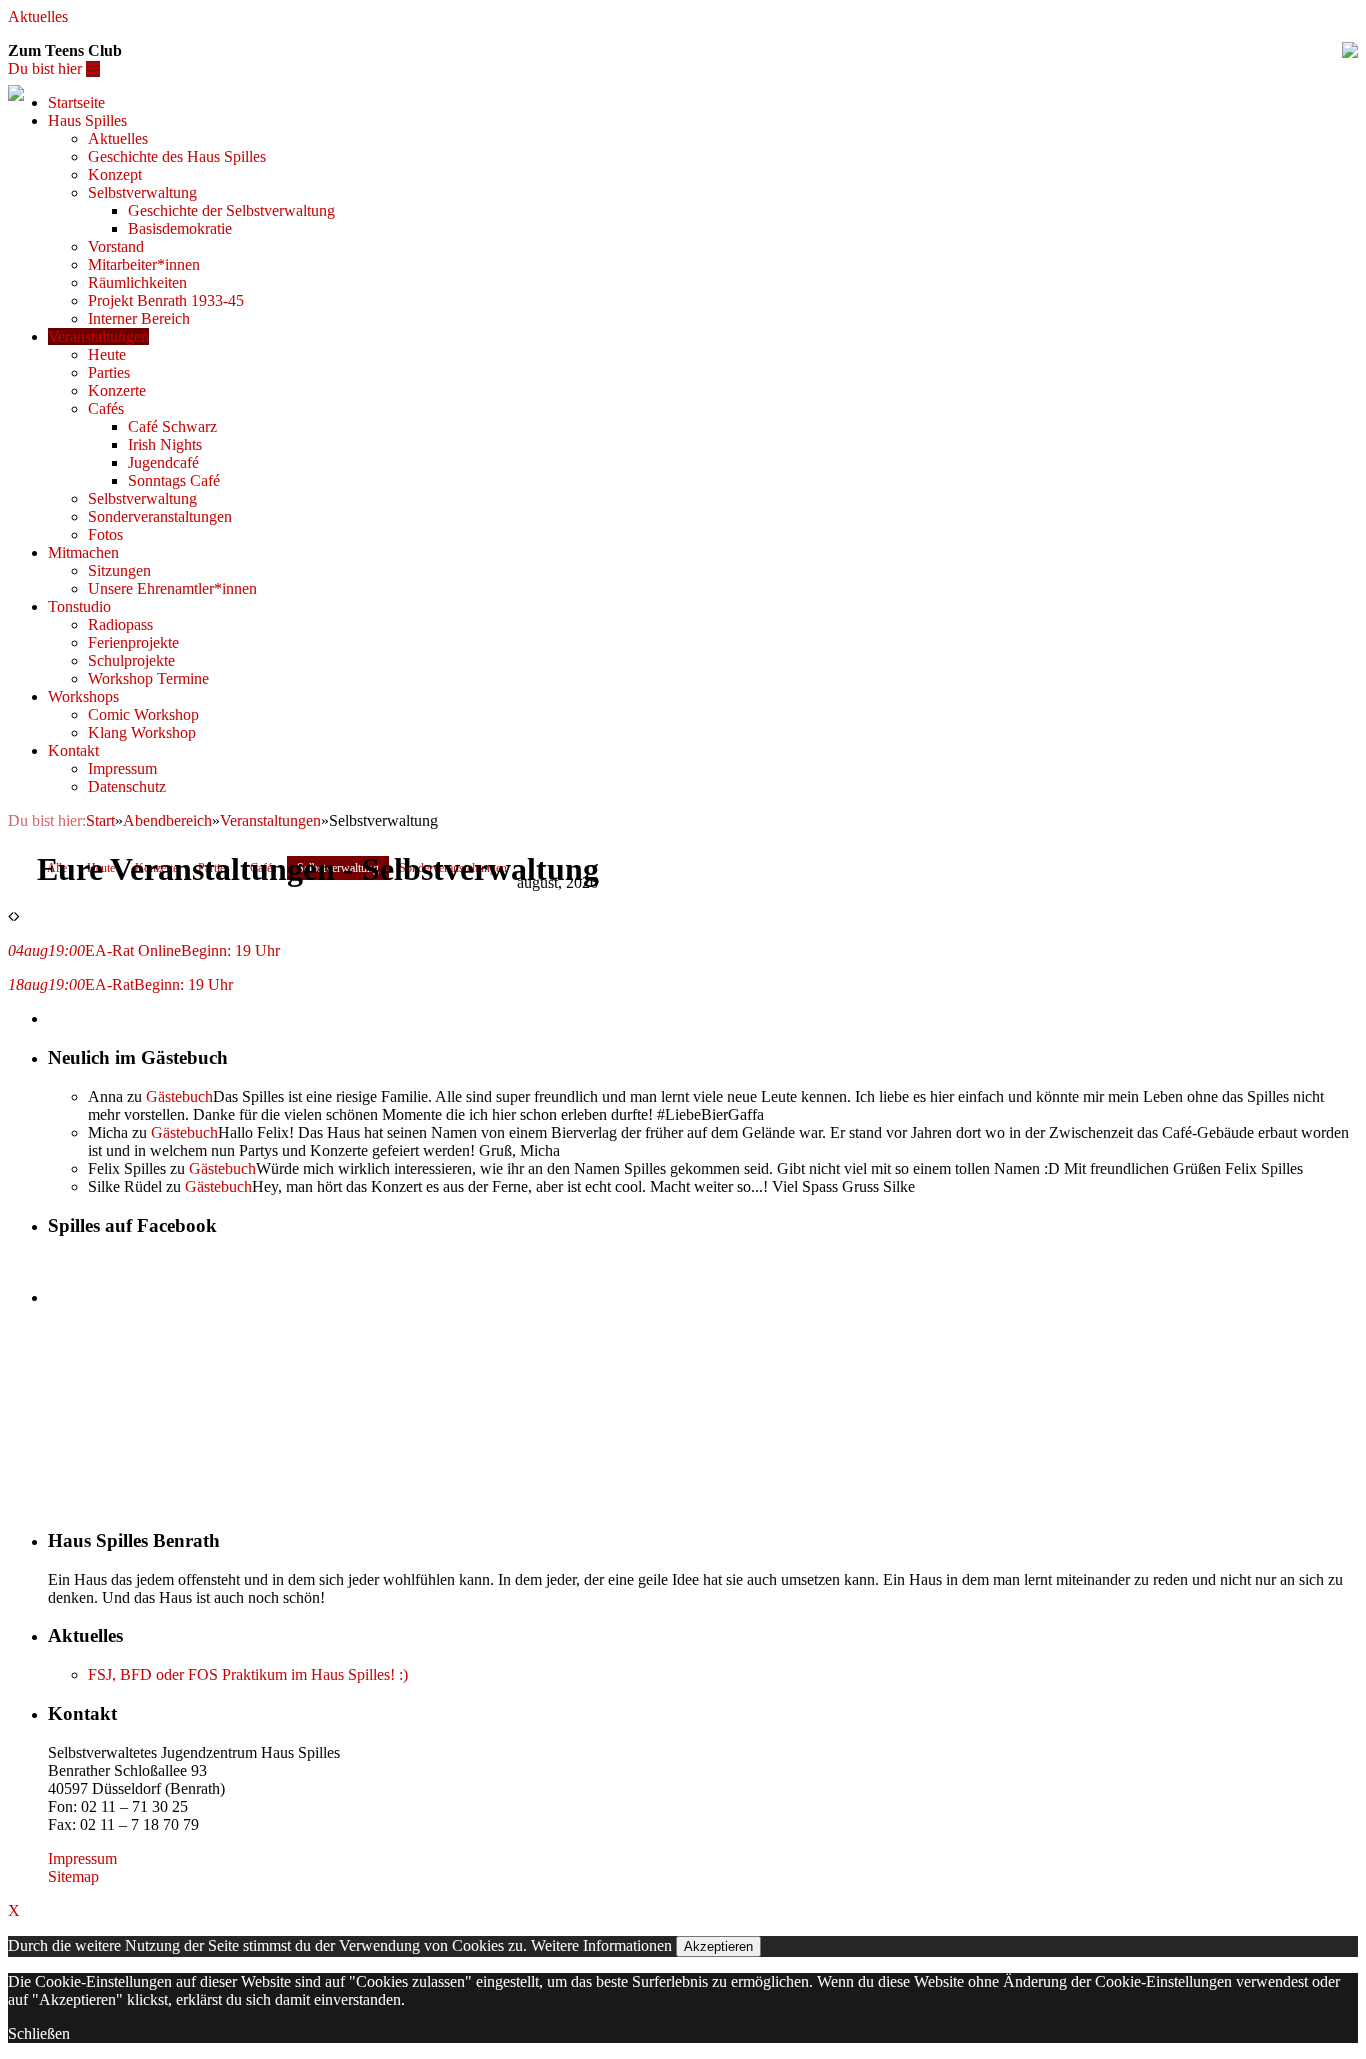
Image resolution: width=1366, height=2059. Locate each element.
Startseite (76, 102)
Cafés (106, 408)
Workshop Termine (148, 678)
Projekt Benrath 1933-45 (166, 300)
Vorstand (116, 246)
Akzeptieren (718, 1946)
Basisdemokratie (180, 228)
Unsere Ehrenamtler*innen (172, 588)
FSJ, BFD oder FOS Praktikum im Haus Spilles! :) (248, 1674)
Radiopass (120, 624)
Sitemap (73, 1876)
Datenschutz (127, 786)
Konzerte (117, 390)
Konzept (115, 174)
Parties (109, 372)
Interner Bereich (139, 318)
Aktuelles (38, 16)
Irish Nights (165, 444)
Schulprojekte (131, 660)
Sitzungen (119, 570)
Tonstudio (79, 606)
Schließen (39, 2033)
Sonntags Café (174, 480)
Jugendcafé (163, 462)
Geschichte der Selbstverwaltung (231, 210)
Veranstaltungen (98, 336)
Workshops (83, 696)
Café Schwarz (172, 426)
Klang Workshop (142, 732)
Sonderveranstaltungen (160, 516)
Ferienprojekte (133, 642)
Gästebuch (179, 1096)
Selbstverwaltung (142, 192)
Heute (107, 354)
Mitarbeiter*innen (144, 264)
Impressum (122, 768)
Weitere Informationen (601, 1945)
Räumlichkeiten (137, 282)
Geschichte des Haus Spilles (177, 156)
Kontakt (73, 750)
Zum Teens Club (65, 50)
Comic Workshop (143, 714)
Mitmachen (83, 552)
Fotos (105, 534)
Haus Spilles (87, 120)
